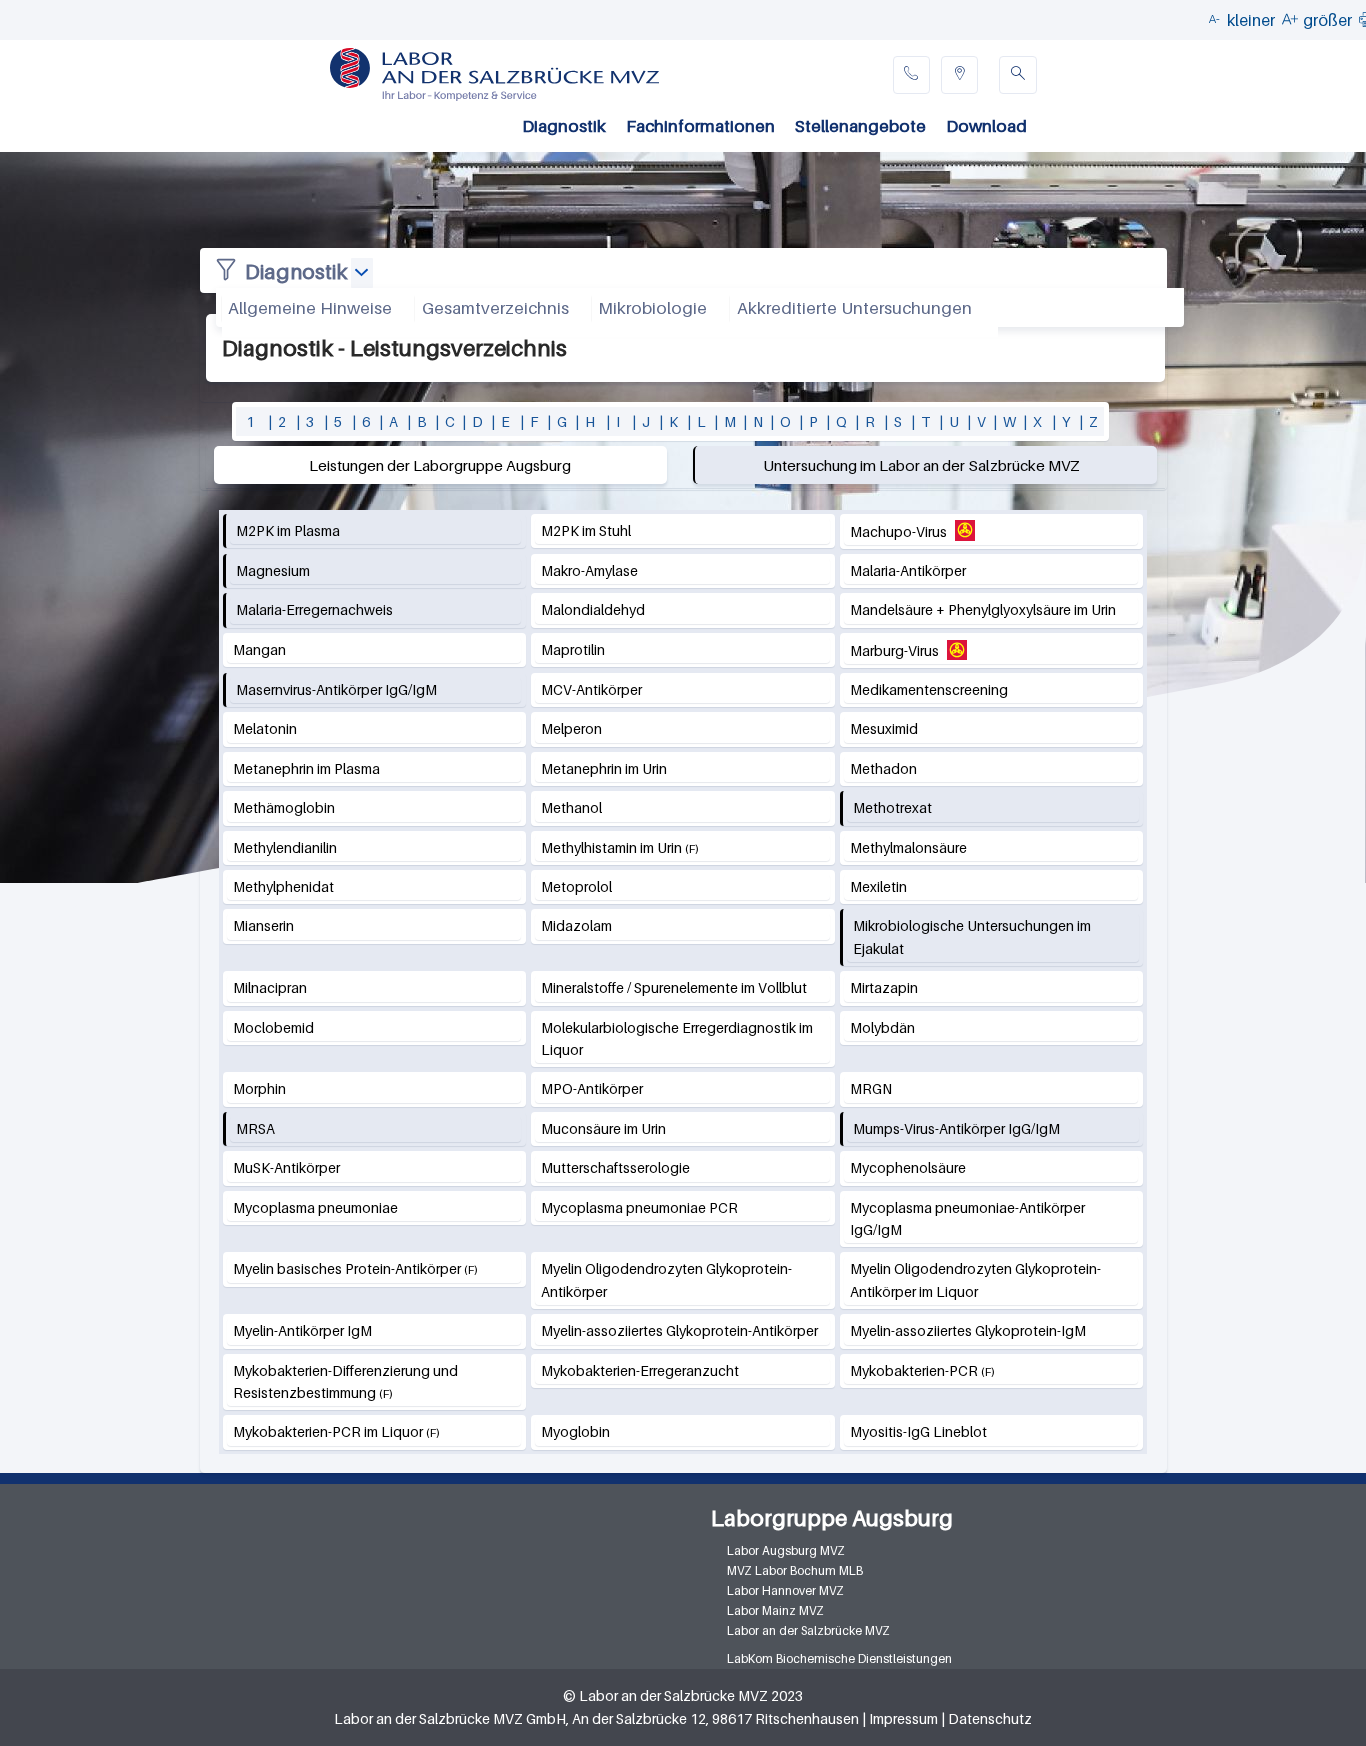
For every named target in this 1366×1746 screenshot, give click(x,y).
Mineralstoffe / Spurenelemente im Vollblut (674, 987)
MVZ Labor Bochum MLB (795, 1570)
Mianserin (263, 925)
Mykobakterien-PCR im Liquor (328, 1431)
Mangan (259, 649)
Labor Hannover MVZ (785, 1590)
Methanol (571, 807)
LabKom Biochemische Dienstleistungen (839, 1658)
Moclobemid (273, 1027)
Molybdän (882, 1027)
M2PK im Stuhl (586, 530)
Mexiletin (878, 886)
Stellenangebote (860, 126)
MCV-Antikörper (591, 689)
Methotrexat (892, 807)
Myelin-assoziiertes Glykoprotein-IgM (968, 1330)
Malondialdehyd (593, 609)
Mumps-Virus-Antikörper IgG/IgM (956, 1128)
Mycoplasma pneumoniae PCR (639, 1207)
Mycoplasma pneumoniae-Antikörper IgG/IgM (967, 1218)
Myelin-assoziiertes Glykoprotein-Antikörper (679, 1330)
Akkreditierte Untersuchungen (854, 308)
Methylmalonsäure (908, 847)
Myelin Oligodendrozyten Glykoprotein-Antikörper (666, 1279)
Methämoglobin (284, 807)
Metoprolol (576, 886)
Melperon (571, 728)
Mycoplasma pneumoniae (315, 1207)
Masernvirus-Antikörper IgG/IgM (336, 689)
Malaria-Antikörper (908, 570)
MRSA (255, 1128)
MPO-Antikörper (592, 1088)
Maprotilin (573, 649)
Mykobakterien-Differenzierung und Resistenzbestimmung (345, 1381)
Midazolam (576, 925)
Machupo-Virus (898, 531)
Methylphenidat (283, 886)
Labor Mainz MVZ (775, 1610)
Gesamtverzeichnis (495, 308)
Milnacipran (270, 987)
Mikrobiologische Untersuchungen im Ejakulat (972, 936)
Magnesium (273, 570)
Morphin (259, 1088)
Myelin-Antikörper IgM (302, 1330)
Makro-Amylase (589, 570)
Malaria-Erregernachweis (314, 609)
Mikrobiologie (652, 308)
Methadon (883, 768)
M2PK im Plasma (288, 530)
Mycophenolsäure (908, 1167)
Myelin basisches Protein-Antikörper (348, 1268)
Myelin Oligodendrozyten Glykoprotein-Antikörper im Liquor (975, 1279)
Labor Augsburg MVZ (786, 1550)
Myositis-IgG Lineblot (918, 1431)
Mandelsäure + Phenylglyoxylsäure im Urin (983, 609)
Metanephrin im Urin (604, 768)
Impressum (903, 1718)
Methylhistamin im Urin (611, 847)
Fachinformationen (700, 126)
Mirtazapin (884, 987)
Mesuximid (884, 728)
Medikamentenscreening (929, 689)
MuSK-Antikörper (286, 1167)
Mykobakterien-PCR (914, 1370)
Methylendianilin (285, 847)
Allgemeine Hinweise (310, 308)
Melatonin (265, 728)
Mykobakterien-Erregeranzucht (640, 1370)
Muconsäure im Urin (603, 1128)
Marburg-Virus (894, 650)
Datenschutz (990, 1718)
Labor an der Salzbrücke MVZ (808, 1630)
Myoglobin (575, 1431)
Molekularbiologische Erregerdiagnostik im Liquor (677, 1038)
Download (986, 126)
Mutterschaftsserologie (615, 1167)
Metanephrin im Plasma (306, 768)
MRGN (871, 1088)
